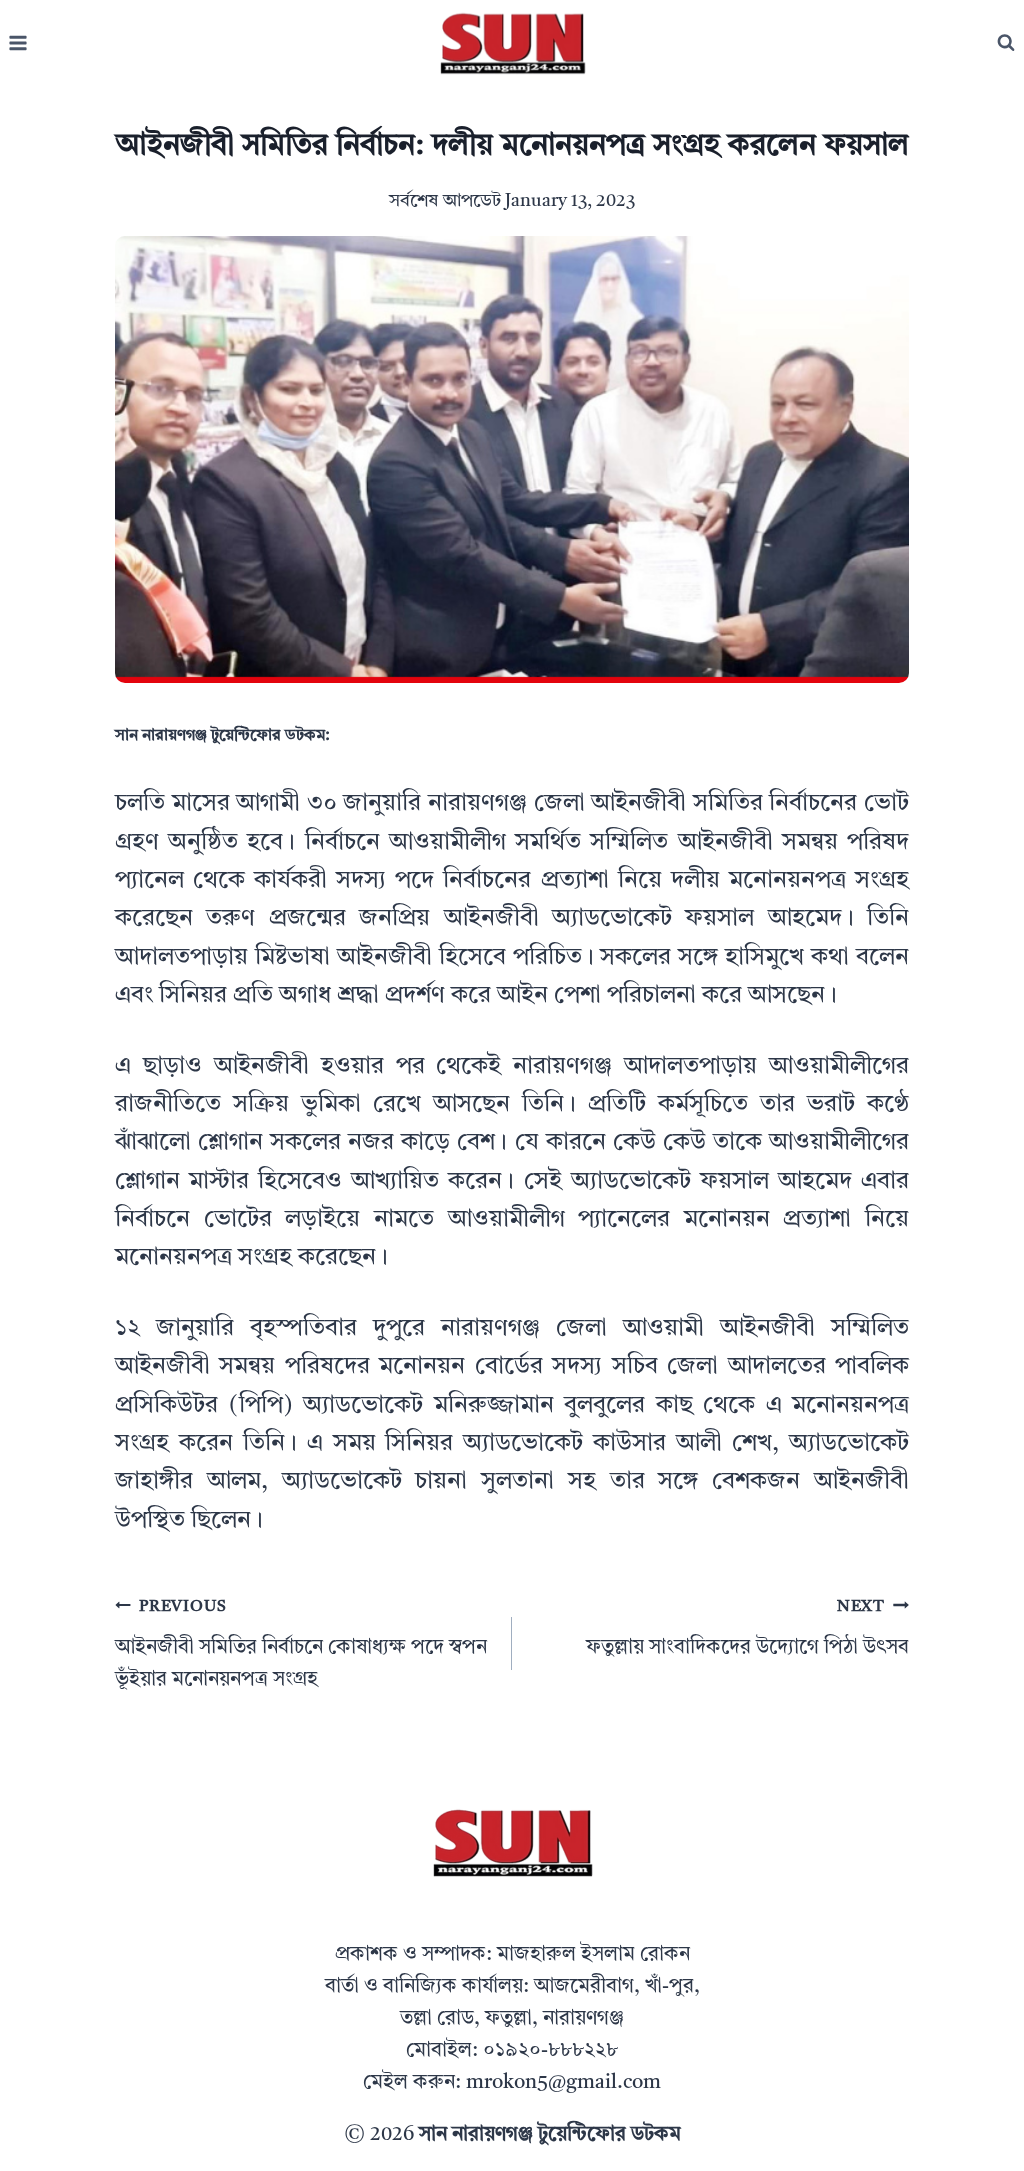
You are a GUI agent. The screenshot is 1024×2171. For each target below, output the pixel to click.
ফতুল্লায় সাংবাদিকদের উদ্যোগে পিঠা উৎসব (747, 1628)
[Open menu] (18, 43)
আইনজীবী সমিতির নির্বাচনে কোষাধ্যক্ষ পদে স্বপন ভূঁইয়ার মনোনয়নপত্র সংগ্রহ (301, 1644)
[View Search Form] (1006, 43)
